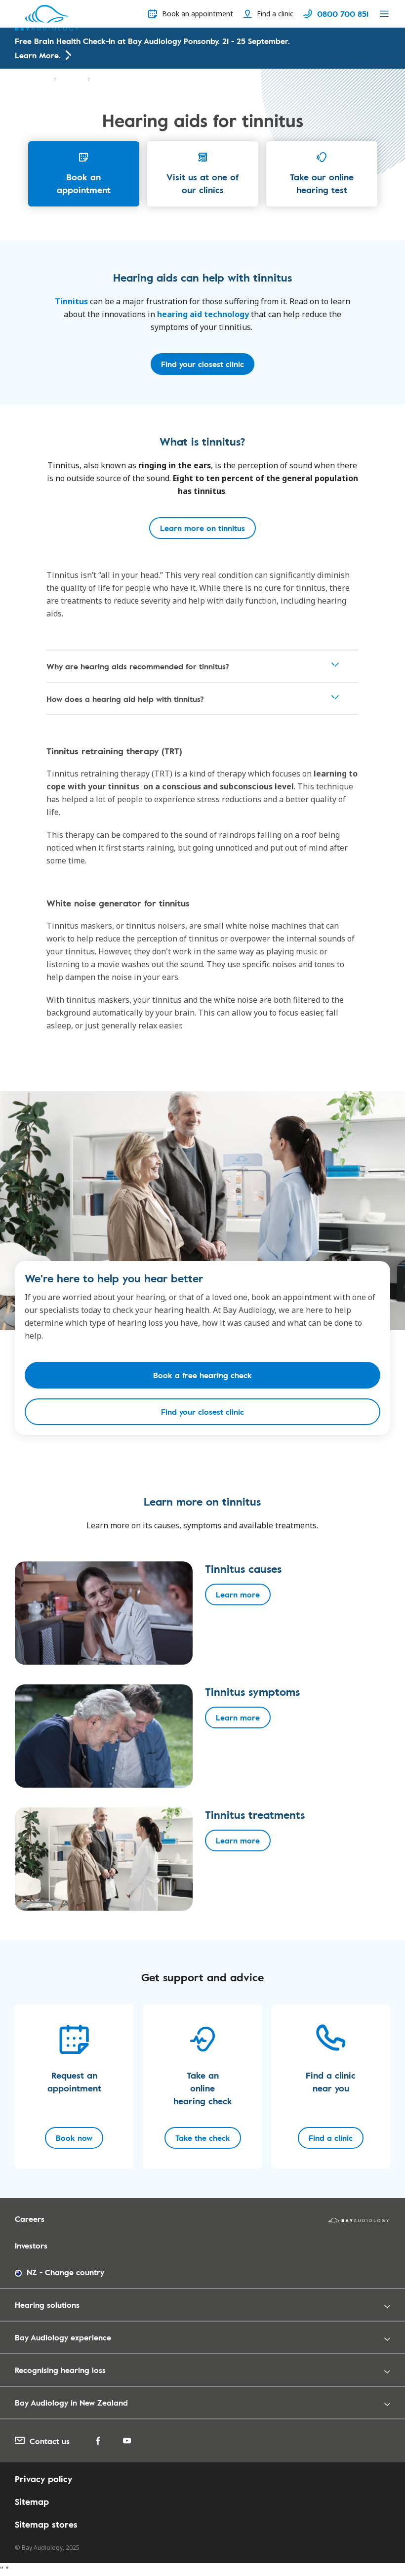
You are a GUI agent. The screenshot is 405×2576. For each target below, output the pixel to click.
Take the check (203, 2138)
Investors (31, 2246)
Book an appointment (84, 183)
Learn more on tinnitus (202, 528)
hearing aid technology (203, 314)
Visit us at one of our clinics (202, 183)
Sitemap (32, 2501)
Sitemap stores (46, 2524)
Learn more (238, 1595)
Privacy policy (43, 2479)
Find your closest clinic (202, 364)
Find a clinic (331, 2138)
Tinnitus (72, 79)
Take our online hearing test (322, 183)
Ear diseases (32, 79)
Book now (74, 2138)
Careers (30, 2219)
